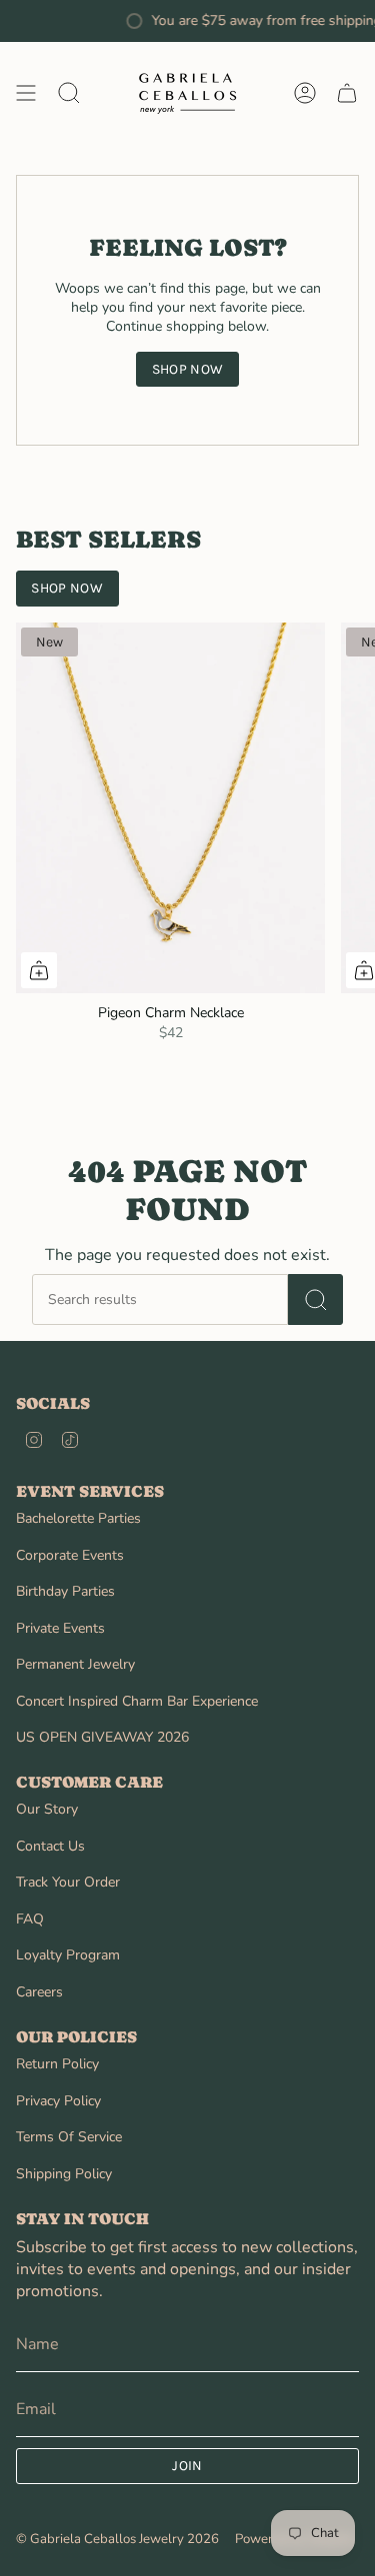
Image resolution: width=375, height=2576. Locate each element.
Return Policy (57, 2064)
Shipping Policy (64, 2174)
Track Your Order (68, 1882)
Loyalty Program (68, 1955)
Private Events (60, 1628)
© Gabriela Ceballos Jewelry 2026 (117, 2539)
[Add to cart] (39, 970)
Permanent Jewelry (75, 1664)
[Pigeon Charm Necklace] (170, 808)
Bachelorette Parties (78, 1518)
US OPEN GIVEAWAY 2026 (102, 1737)
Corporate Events (70, 1555)
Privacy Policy (58, 2101)
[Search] (315, 1299)
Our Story (47, 1809)
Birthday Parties (65, 1591)
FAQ (30, 1919)
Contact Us (50, 1846)
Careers (39, 1992)
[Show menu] (26, 93)
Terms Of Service (69, 2137)
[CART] (347, 93)
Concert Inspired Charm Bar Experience (137, 1701)
